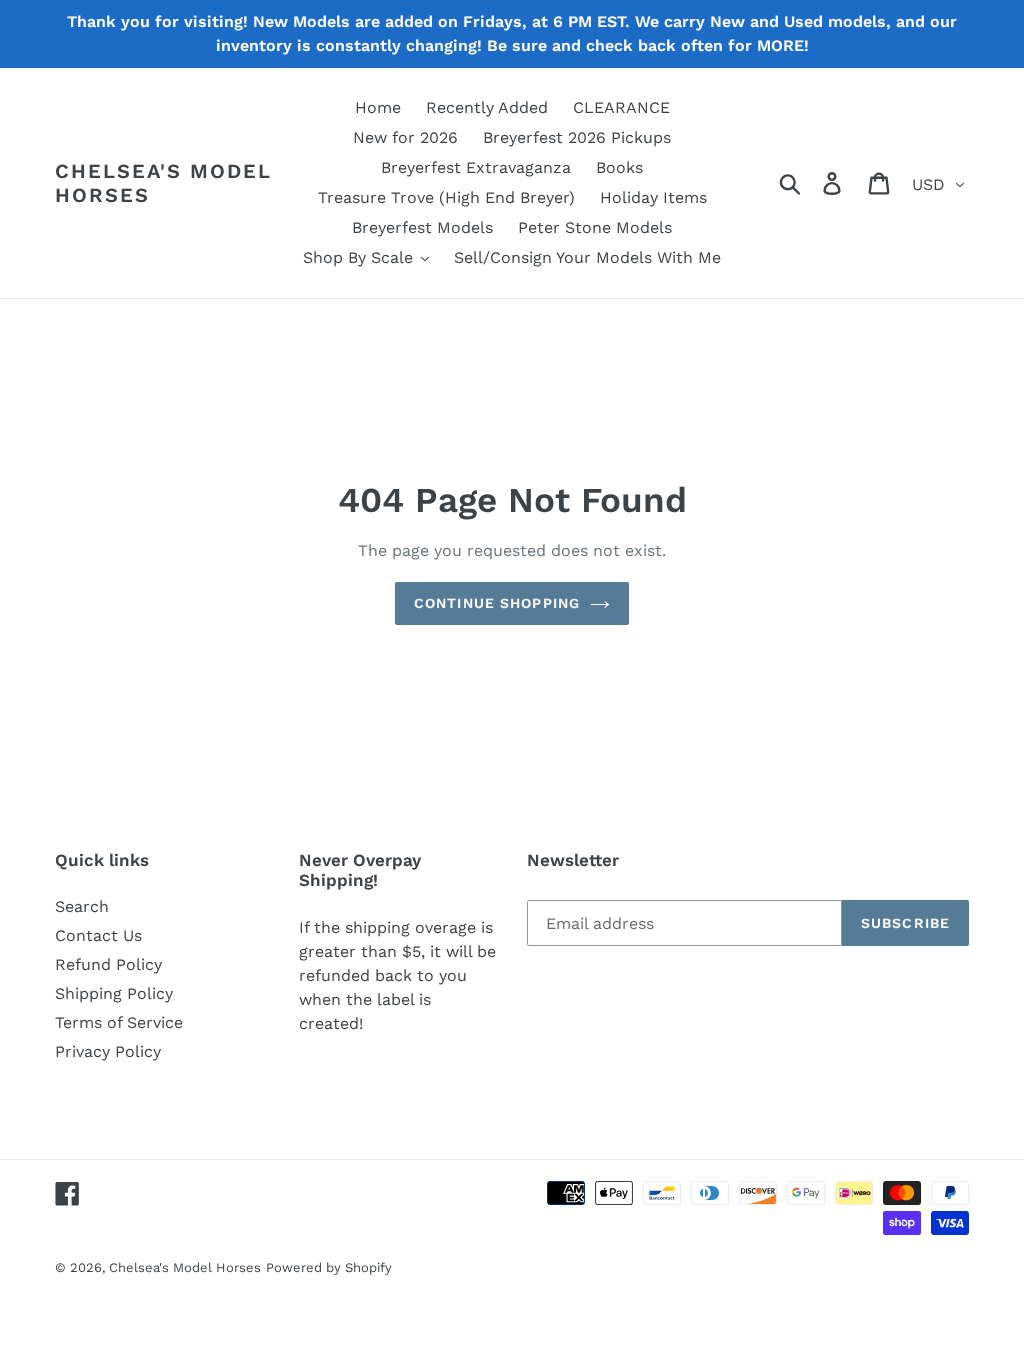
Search (82, 906)
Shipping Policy (114, 993)
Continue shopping (497, 603)
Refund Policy (108, 964)
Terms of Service (119, 1022)
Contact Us (98, 935)
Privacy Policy (108, 1051)
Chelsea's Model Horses (163, 183)
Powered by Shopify (329, 1267)
